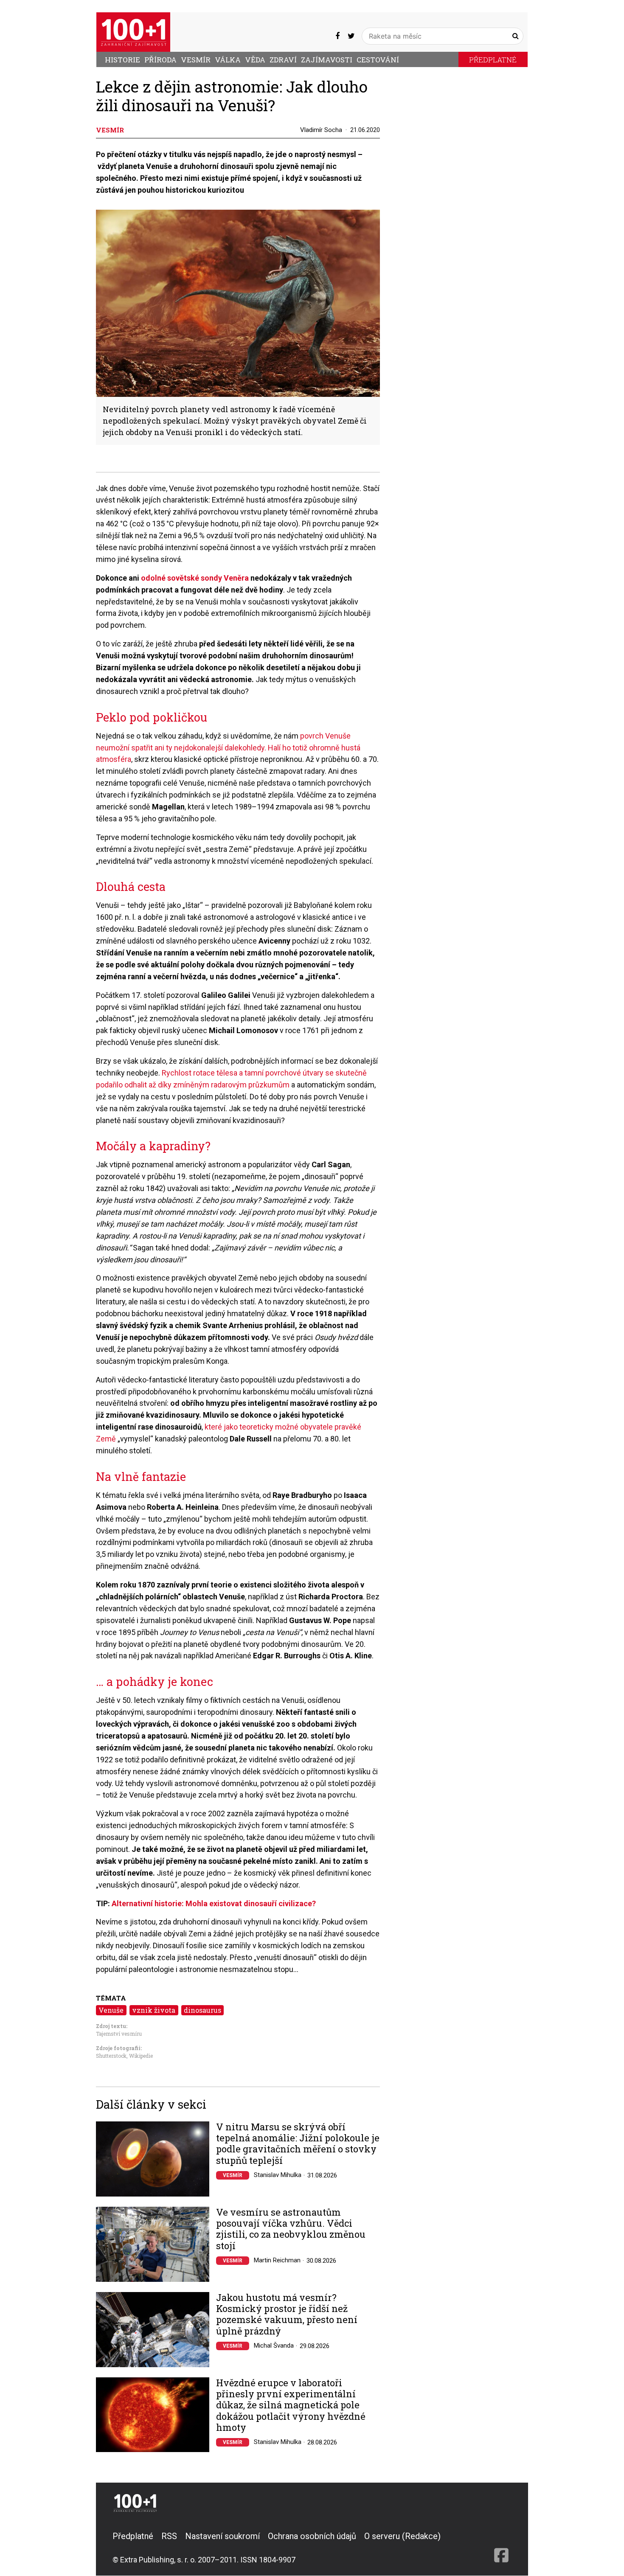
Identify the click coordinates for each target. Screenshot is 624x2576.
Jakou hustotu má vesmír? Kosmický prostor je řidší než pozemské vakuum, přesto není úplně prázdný (287, 2315)
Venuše (111, 2010)
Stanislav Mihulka (278, 2175)
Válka (228, 60)
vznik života (154, 2010)
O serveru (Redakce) (402, 2536)
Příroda (160, 60)
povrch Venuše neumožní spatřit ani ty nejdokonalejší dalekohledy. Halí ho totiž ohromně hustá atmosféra (228, 748)
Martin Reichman (277, 2260)
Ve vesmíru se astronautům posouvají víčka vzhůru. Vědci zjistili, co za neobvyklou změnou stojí (291, 2229)
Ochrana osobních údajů (312, 2536)
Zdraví (283, 60)
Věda (255, 60)
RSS (169, 2536)
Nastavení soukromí (222, 2536)
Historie (122, 60)
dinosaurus (202, 2010)
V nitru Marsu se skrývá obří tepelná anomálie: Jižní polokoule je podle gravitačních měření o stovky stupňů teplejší (298, 2144)
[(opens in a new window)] (337, 36)
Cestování (378, 60)
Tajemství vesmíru (119, 2034)
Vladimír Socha (321, 130)
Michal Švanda (274, 2346)
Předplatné (493, 60)
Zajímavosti (327, 60)
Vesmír (196, 60)
